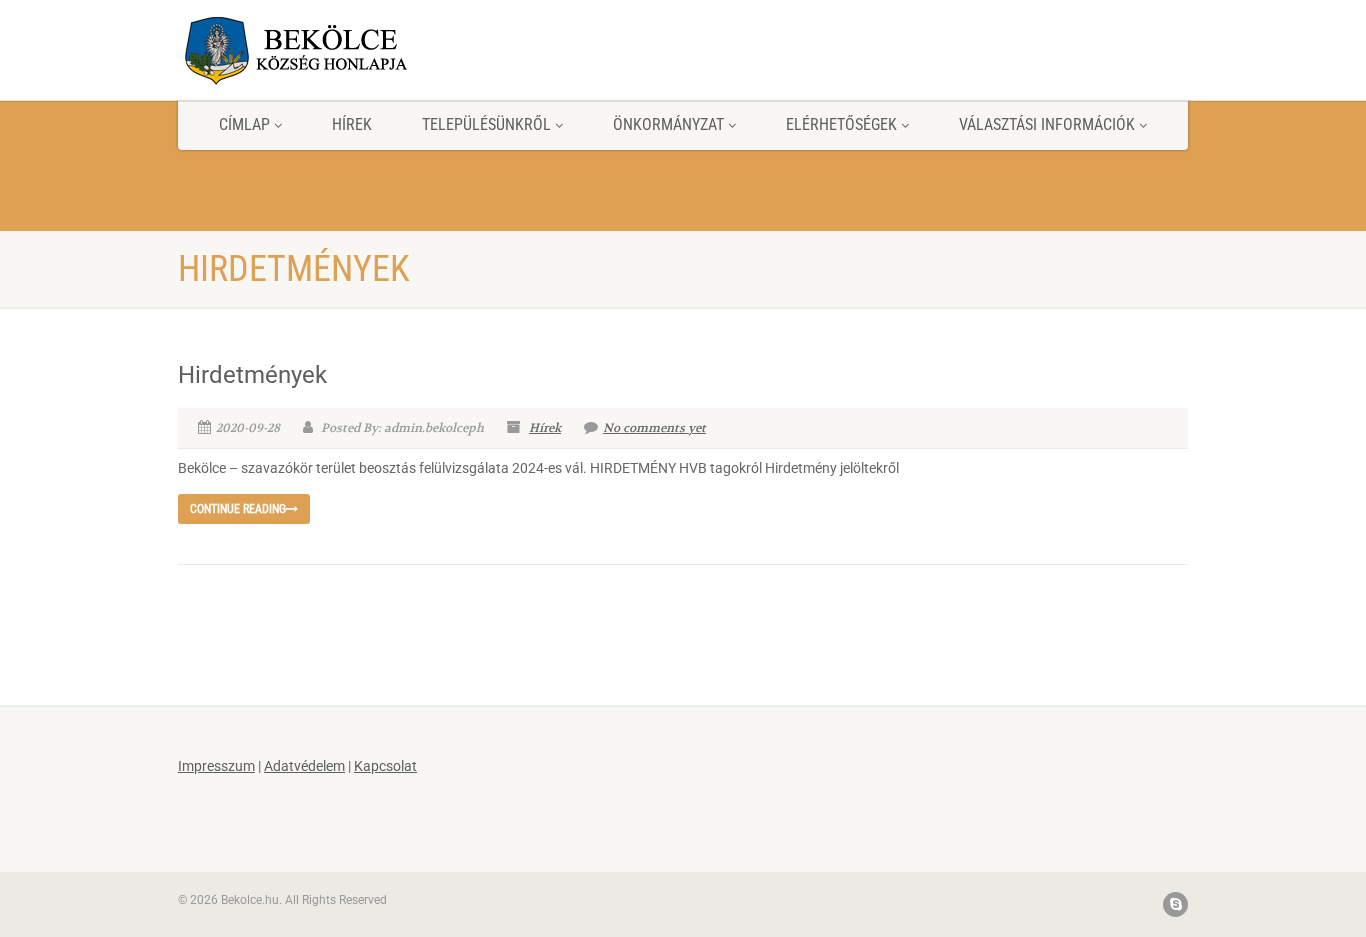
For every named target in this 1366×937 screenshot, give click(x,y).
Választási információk (1047, 124)
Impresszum (216, 766)
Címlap (244, 124)
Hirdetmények (252, 375)
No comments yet (654, 427)
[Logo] (336, 50)
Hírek (352, 124)
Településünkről (486, 124)
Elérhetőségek (841, 124)
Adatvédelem (304, 766)
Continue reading (238, 509)
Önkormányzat (668, 124)
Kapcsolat (385, 766)
